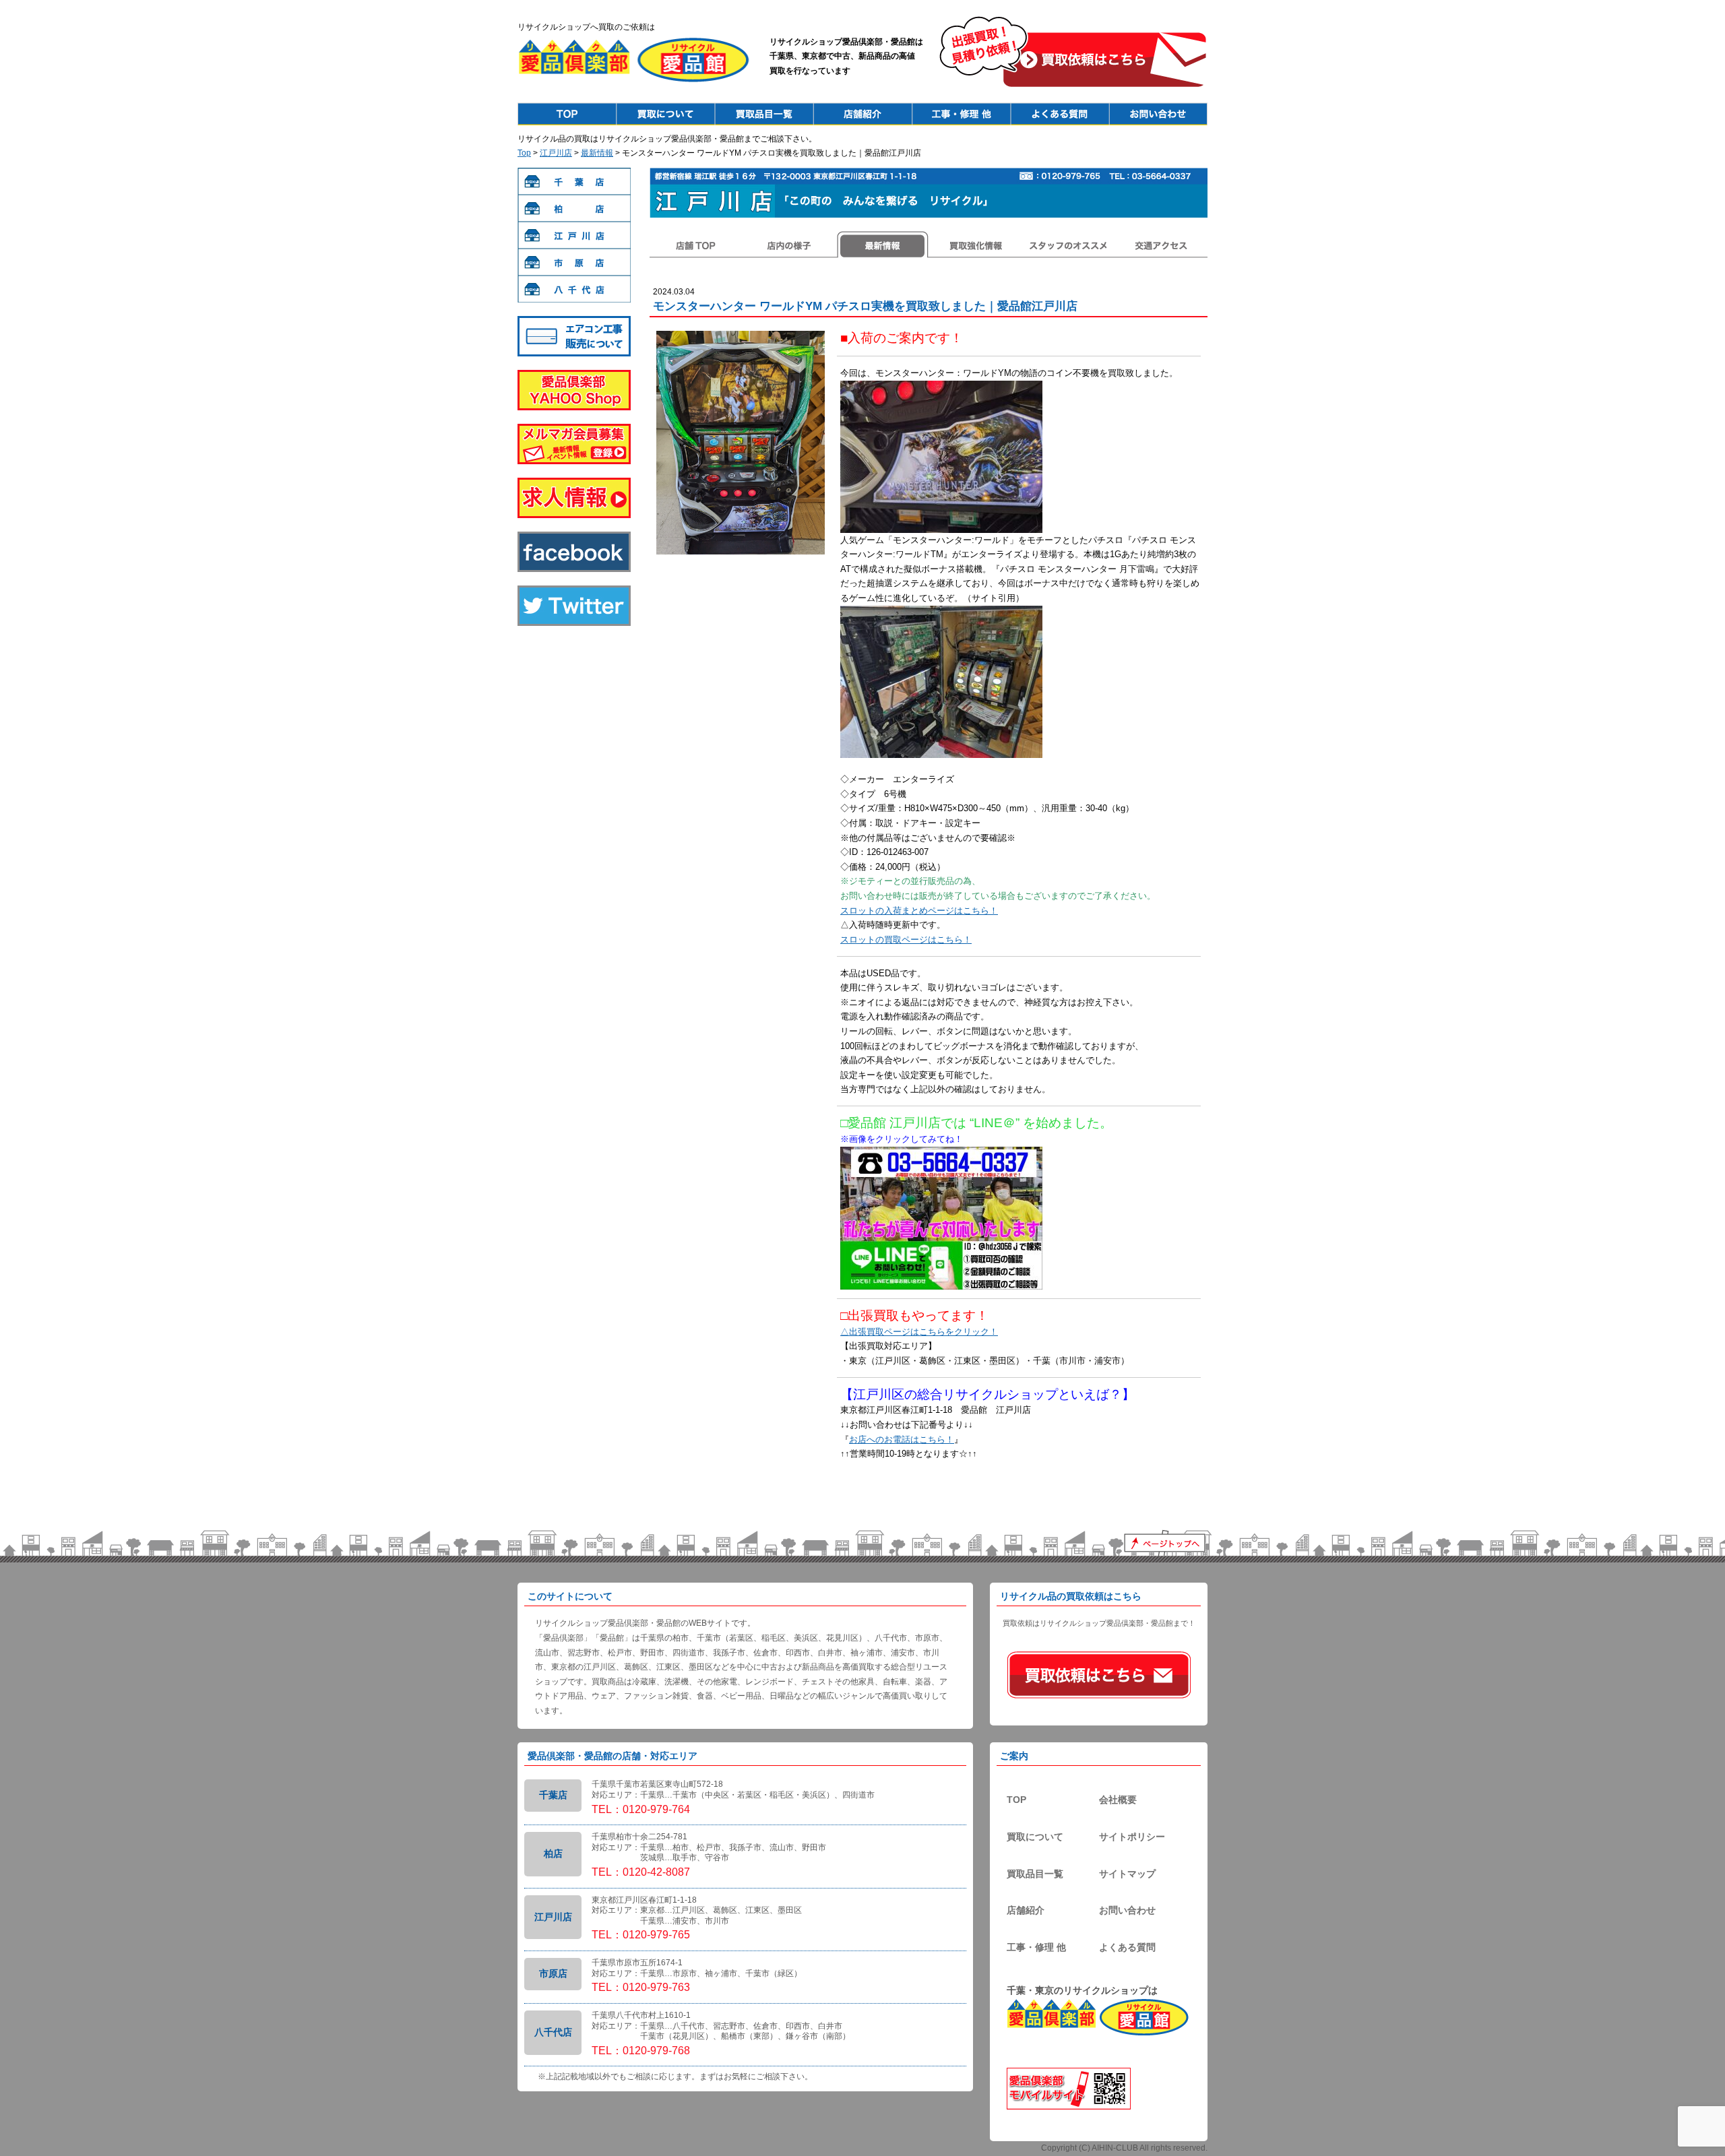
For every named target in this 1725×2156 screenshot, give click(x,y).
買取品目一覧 (1035, 1874)
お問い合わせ (1127, 1910)
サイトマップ (1127, 1874)
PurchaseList (764, 114)
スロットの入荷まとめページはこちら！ (919, 911)
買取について (1035, 1837)
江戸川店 (556, 153)
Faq (1059, 114)
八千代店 (574, 289)
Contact (1158, 114)
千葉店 (574, 181)
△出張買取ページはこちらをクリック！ (919, 1332)
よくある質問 (1127, 1947)
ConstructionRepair (961, 114)
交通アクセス (1161, 245)
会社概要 (1118, 1800)
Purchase (666, 114)
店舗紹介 (1026, 1910)
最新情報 (597, 153)
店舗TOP (696, 245)
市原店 (574, 262)
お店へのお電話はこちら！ (902, 1439)
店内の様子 (789, 245)
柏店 (574, 208)
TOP (1016, 1800)
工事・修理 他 (1036, 1947)
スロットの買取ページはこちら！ (906, 940)
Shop (862, 114)
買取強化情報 (975, 245)
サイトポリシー (1132, 1837)
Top (567, 114)
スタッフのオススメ (1068, 245)
